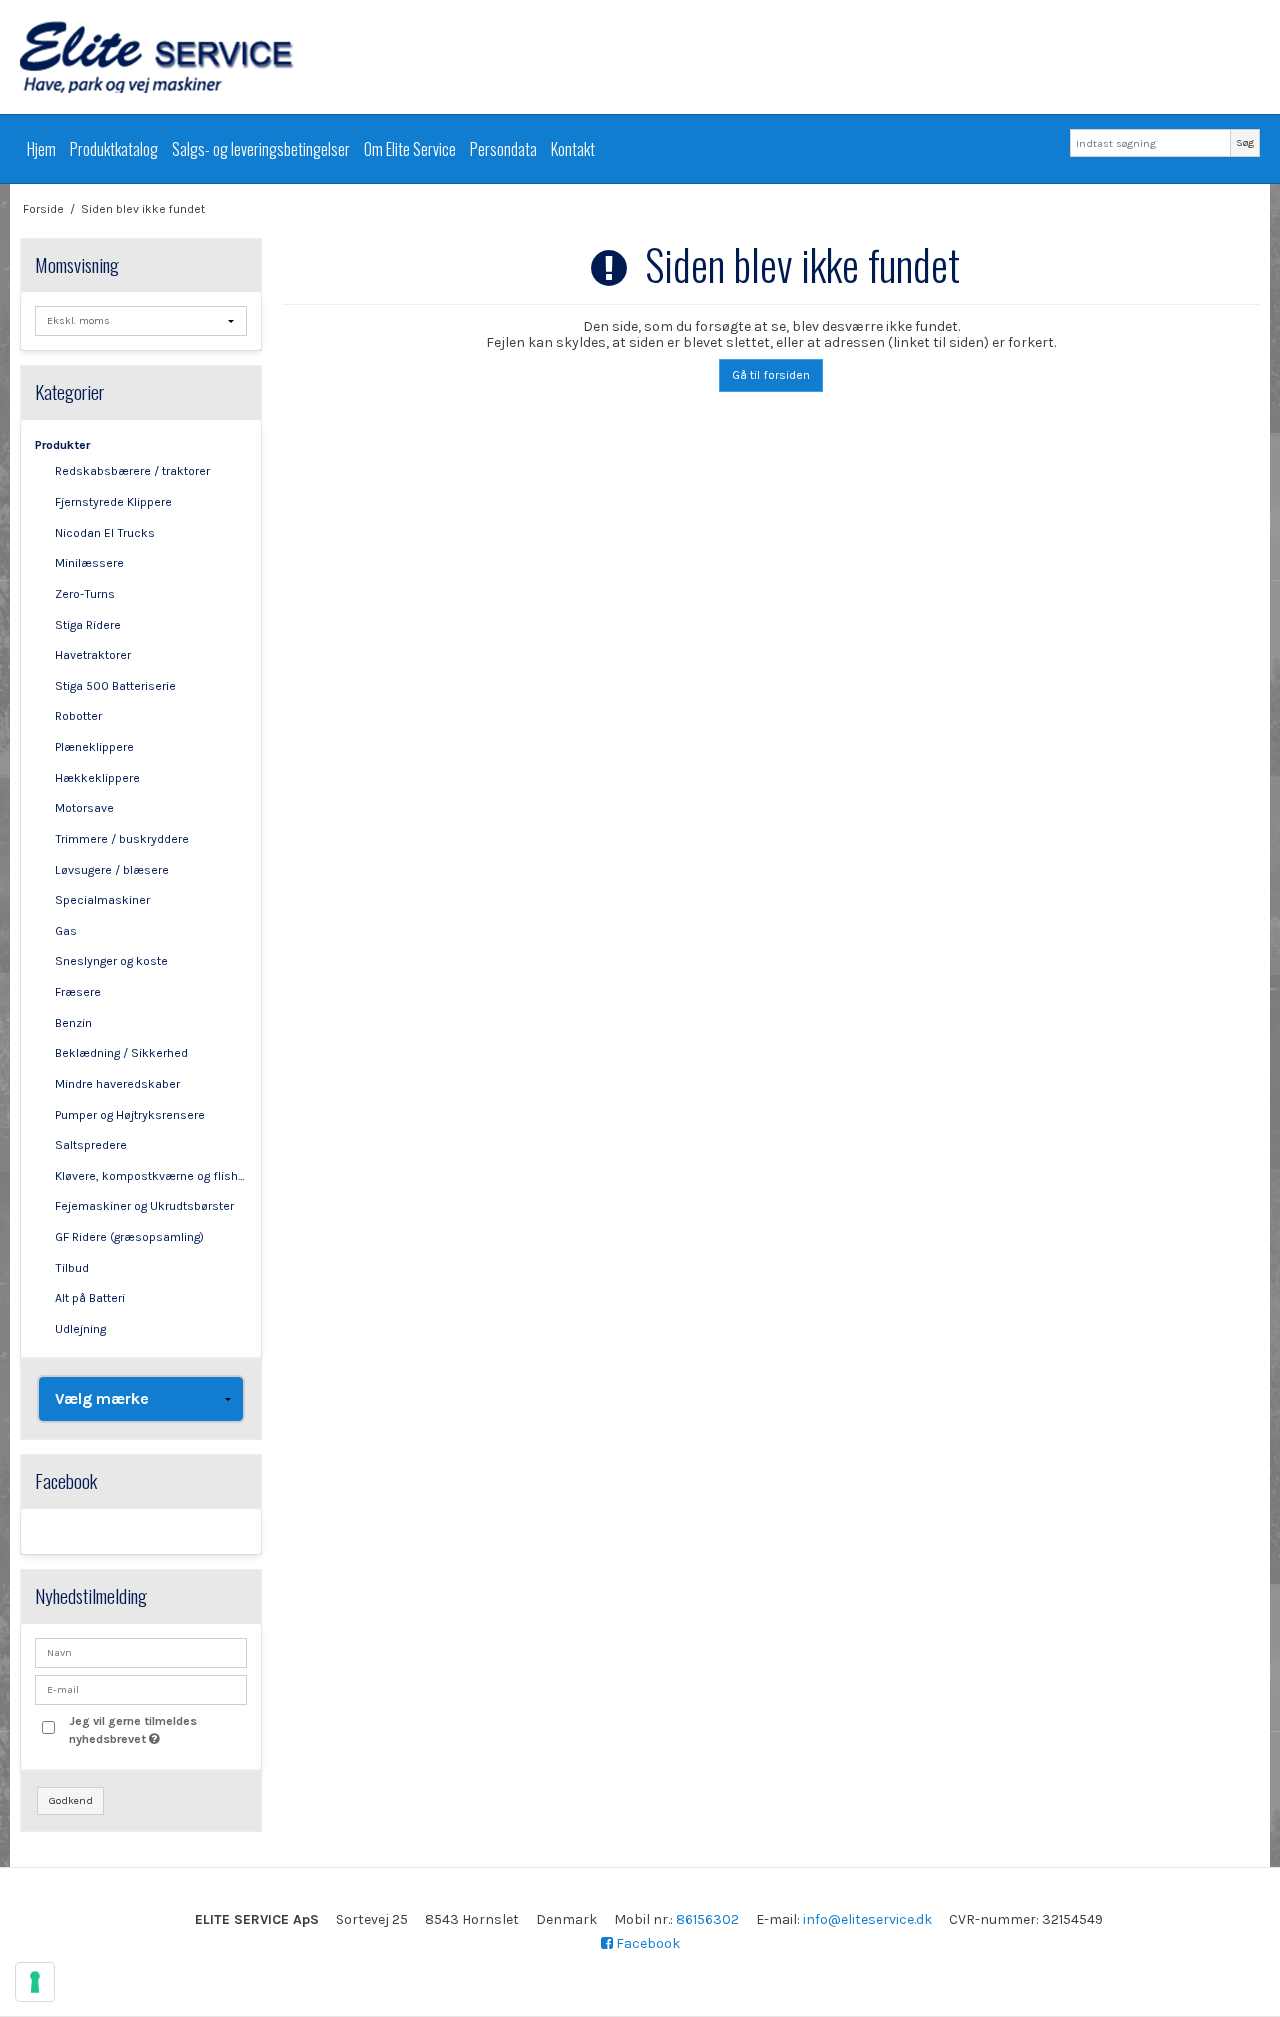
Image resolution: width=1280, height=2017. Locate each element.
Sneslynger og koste (111, 961)
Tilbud (72, 1268)
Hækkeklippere (97, 778)
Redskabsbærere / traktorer (132, 471)
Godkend (71, 1800)
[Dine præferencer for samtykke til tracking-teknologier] (35, 1982)
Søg (1245, 142)
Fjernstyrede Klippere (113, 502)
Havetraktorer (93, 655)
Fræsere (78, 992)
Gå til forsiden (771, 375)
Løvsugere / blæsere (112, 870)
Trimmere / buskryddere (122, 839)
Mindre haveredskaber (117, 1084)
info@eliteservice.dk (867, 1919)
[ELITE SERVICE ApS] (640, 57)
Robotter (78, 716)
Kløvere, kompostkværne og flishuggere (151, 1176)
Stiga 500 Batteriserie (115, 686)
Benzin (73, 1023)
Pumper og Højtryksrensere (130, 1115)
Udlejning (80, 1329)
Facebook (646, 1943)
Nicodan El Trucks (105, 533)
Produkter (62, 445)
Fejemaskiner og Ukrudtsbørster (144, 1206)
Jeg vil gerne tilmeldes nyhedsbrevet (157, 1729)
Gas (66, 931)
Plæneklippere (94, 747)
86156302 (707, 1919)
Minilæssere (89, 563)
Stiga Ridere (88, 625)
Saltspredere (91, 1145)
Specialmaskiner (102, 900)
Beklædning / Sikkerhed (121, 1053)
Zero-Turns (85, 594)
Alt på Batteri (90, 1298)
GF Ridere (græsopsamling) (129, 1237)
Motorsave (84, 808)
